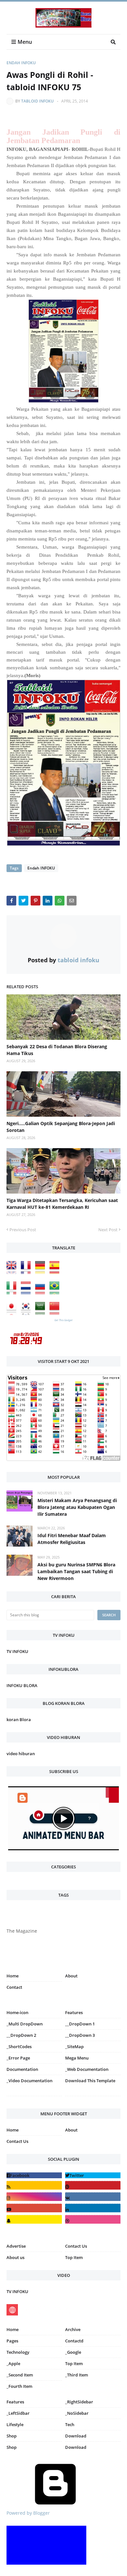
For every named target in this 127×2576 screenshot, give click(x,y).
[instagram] (34, 2097)
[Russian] (42, 1293)
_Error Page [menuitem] (18, 2058)
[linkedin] (93, 2208)
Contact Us (17, 2141)
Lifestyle (15, 2424)
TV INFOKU (17, 1651)
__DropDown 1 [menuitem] (80, 2024)
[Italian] (13, 1293)
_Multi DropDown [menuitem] (25, 2024)
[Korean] (27, 1313)
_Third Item (77, 2375)
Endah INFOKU (21, 63)
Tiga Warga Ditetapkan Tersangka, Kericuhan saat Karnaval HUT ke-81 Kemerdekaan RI (62, 1204)
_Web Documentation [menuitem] (87, 2069)
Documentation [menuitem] (22, 2069)
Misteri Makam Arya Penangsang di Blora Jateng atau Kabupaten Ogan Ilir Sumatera (77, 1507)
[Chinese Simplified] (56, 1313)
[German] (42, 1272)
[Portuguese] (56, 1293)
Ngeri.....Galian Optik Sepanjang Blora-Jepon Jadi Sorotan (61, 1127)
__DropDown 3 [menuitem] (80, 2035)
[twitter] (93, 2175)
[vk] (93, 2197)
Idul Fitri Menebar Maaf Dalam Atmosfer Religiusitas (72, 1539)
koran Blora (19, 1719)
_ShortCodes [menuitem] (19, 2047)
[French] (27, 1272)
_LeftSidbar (18, 2413)
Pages (12, 2341)
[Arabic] (42, 1313)
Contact (14, 1987)
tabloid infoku (37, 101)
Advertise (16, 2246)
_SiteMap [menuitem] (74, 2047)
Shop (12, 2436)
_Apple (13, 2363)
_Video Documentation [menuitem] (29, 2081)
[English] (13, 1272)
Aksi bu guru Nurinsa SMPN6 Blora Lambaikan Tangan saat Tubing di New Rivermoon (76, 1571)
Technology (18, 2352)
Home (13, 1976)
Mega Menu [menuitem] (77, 2058)
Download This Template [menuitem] (90, 2081)
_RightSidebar (79, 2402)
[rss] (34, 2185)
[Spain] (56, 1272)
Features (15, 2402)
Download (76, 2436)
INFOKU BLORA (22, 1685)
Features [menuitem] (74, 2012)
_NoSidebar (77, 2413)
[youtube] (34, 2208)
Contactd (74, 2341)
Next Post (108, 1230)
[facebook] (34, 2175)
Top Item (74, 2257)
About (71, 1976)
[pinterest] (93, 2097)
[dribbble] (93, 2219)
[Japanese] (13, 1313)
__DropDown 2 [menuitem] (21, 2035)
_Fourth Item (19, 2386)
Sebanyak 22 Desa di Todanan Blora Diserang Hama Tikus (57, 1050)
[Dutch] (27, 1293)
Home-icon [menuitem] (17, 2012)
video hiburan (21, 1754)
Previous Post (23, 1230)
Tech (70, 2424)
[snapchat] (34, 2219)
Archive (73, 2329)
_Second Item (20, 2375)
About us (15, 2257)
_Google (73, 2352)
